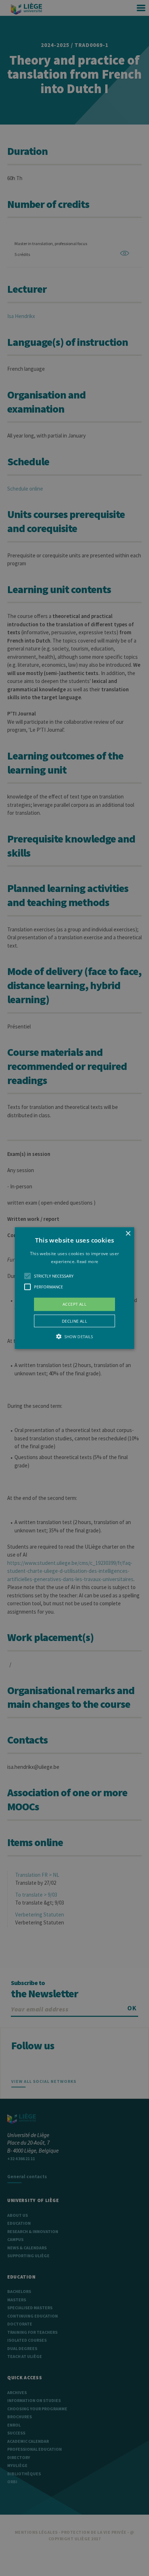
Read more (87, 1261)
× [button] (128, 1234)
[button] (74, 1288)
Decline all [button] (74, 1321)
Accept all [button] (74, 1304)
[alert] (74, 1288)
